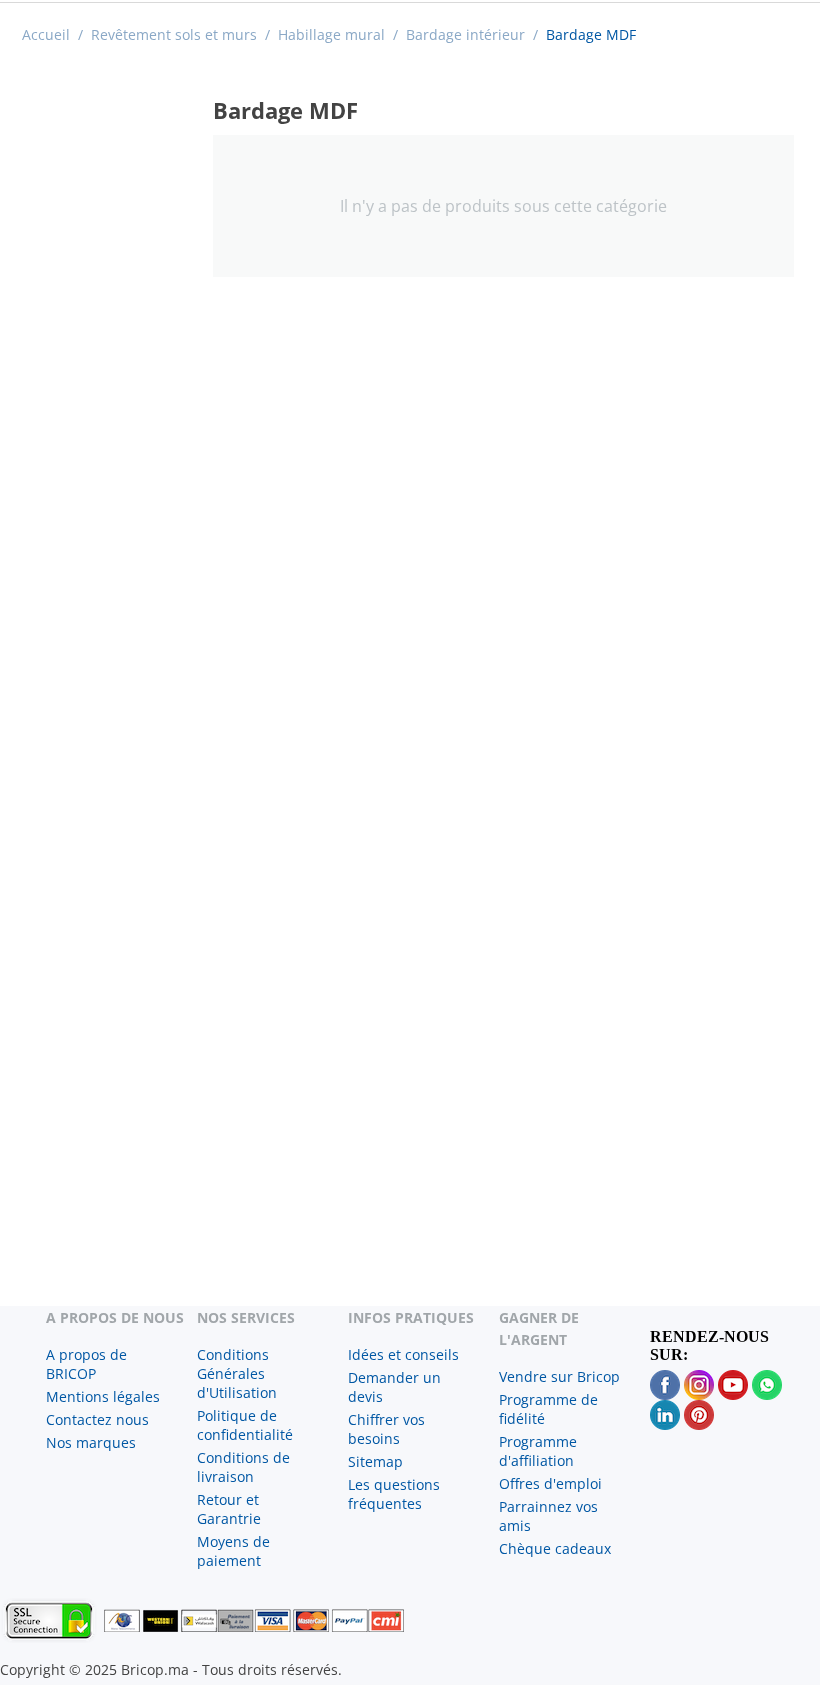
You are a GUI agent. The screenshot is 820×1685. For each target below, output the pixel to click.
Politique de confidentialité (245, 1425)
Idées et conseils (403, 1354)
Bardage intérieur (465, 34)
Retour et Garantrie (229, 1509)
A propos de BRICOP (86, 1364)
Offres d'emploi (550, 1483)
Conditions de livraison (243, 1467)
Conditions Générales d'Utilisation (237, 1373)
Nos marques (91, 1442)
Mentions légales (103, 1396)
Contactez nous (97, 1419)
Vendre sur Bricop (559, 1376)
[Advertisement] (111, 366)
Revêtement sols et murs (174, 34)
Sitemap (375, 1461)
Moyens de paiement (233, 1551)
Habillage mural (331, 34)
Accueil (46, 34)
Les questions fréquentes (394, 1494)
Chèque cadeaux (555, 1548)
